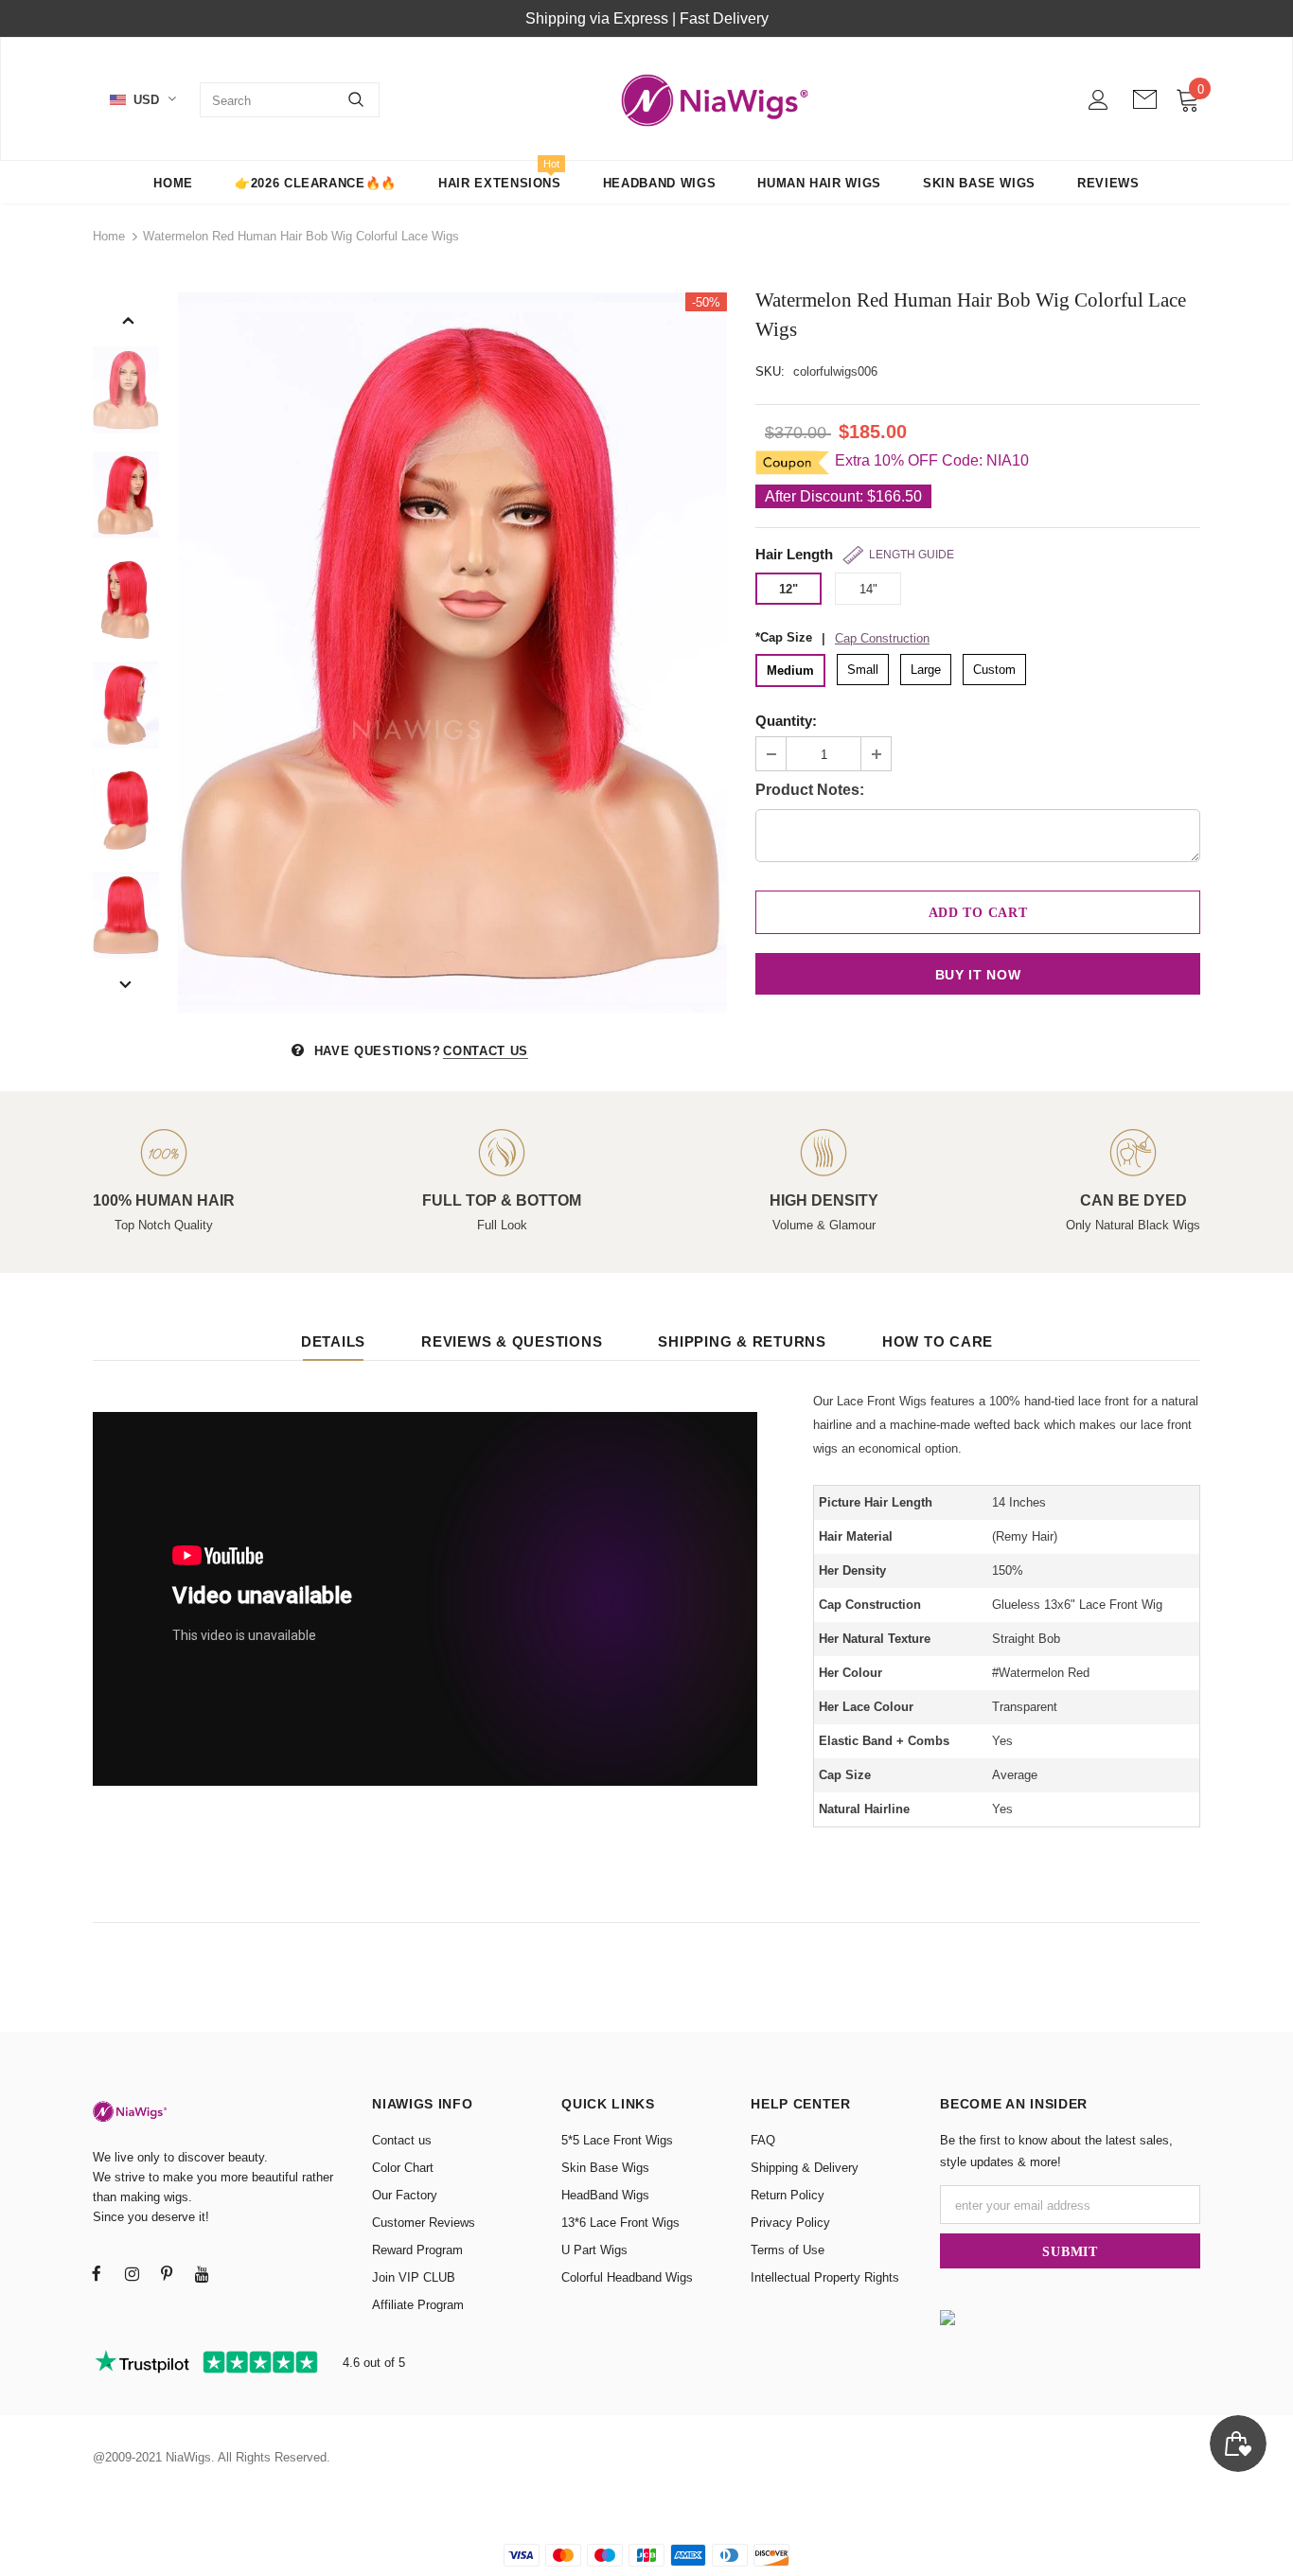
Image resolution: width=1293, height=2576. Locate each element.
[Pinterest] (167, 2273)
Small (863, 670)
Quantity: (786, 721)
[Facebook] (97, 2273)
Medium (790, 670)
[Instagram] (132, 2273)
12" (788, 589)
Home (109, 236)
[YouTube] (202, 2273)
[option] (452, 653)
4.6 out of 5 (372, 2363)
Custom (994, 670)
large (926, 670)
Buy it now (978, 975)
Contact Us (486, 1051)
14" (868, 589)
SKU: (770, 371)
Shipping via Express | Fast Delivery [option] (647, 18)
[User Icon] (1098, 100)
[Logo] (716, 100)
